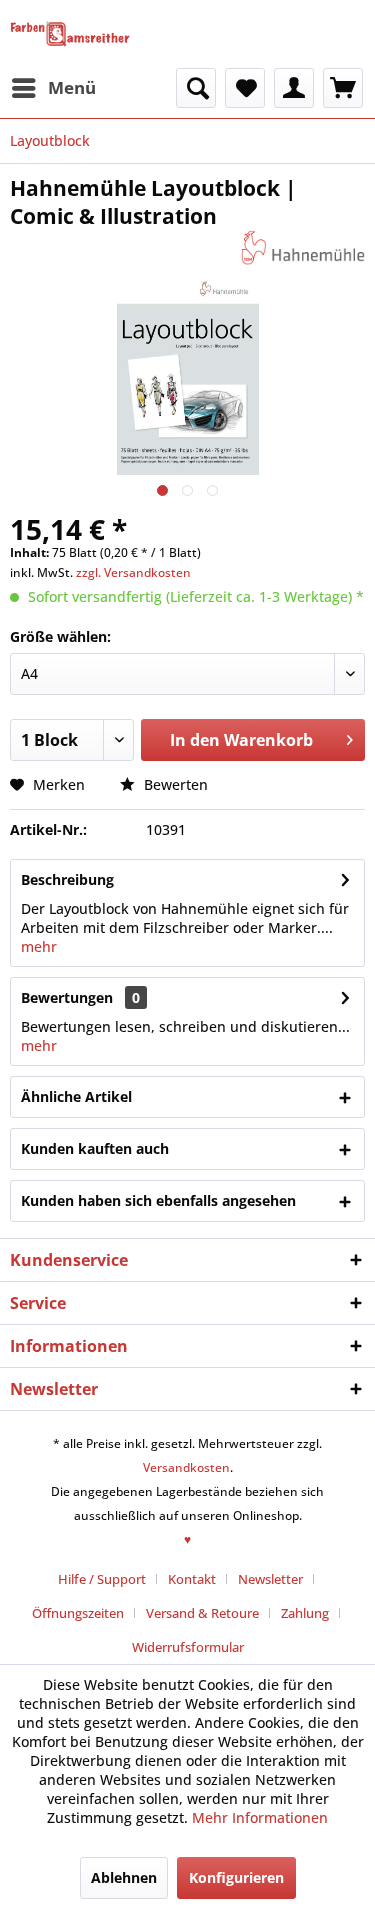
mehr (39, 946)
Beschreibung (67, 879)
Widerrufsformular (188, 1647)
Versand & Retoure (202, 1613)
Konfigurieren (236, 1877)
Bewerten (174, 784)
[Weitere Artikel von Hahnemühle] (303, 247)
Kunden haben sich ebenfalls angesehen (158, 1200)
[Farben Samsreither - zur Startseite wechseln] (70, 34)
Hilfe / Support (102, 1579)
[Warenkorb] (343, 88)
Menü (72, 87)
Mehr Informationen (260, 1817)
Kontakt (192, 1579)
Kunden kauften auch (95, 1148)
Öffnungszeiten (78, 1613)
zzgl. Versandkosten (133, 572)
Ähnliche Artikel (76, 1096)
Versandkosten (186, 1467)
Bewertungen (67, 997)
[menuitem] (53, 88)
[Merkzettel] (245, 88)
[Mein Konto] (294, 88)
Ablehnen (124, 1877)
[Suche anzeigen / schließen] (196, 88)
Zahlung (305, 1613)
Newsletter (270, 1579)
